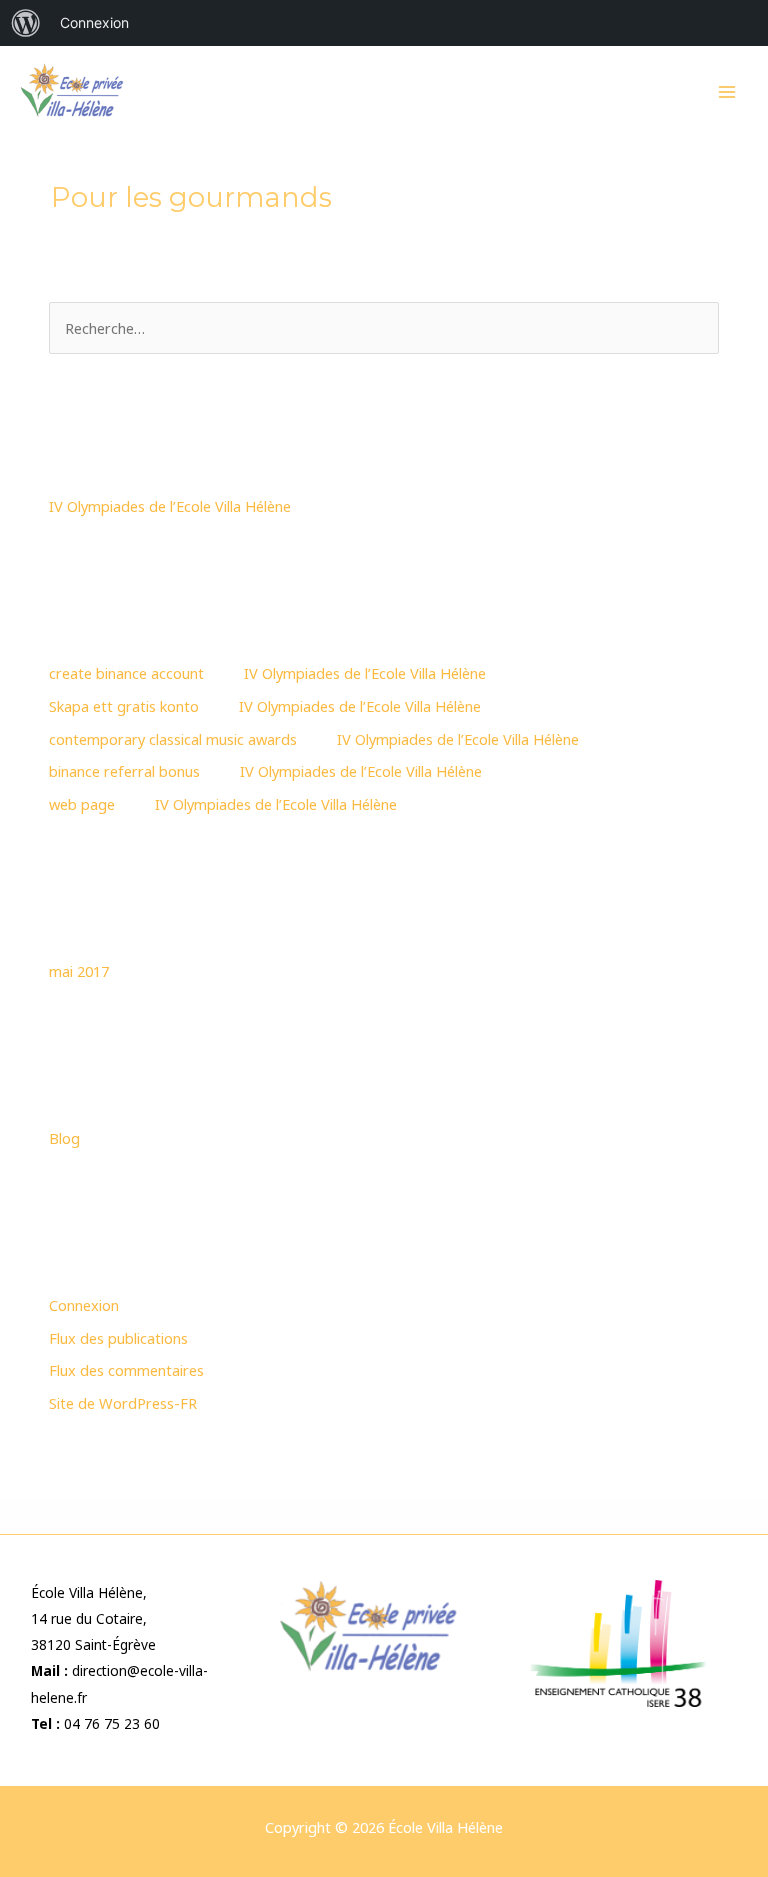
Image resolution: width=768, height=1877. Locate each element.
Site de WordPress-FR (123, 1403)
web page (82, 804)
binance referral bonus (124, 771)
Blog (64, 1138)
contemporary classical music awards (173, 739)
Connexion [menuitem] (94, 22)
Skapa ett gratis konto (124, 706)
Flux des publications (118, 1338)
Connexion (84, 1305)
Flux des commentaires (126, 1370)
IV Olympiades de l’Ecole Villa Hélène (170, 506)
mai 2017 (79, 971)
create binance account (126, 673)
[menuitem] (26, 23)
